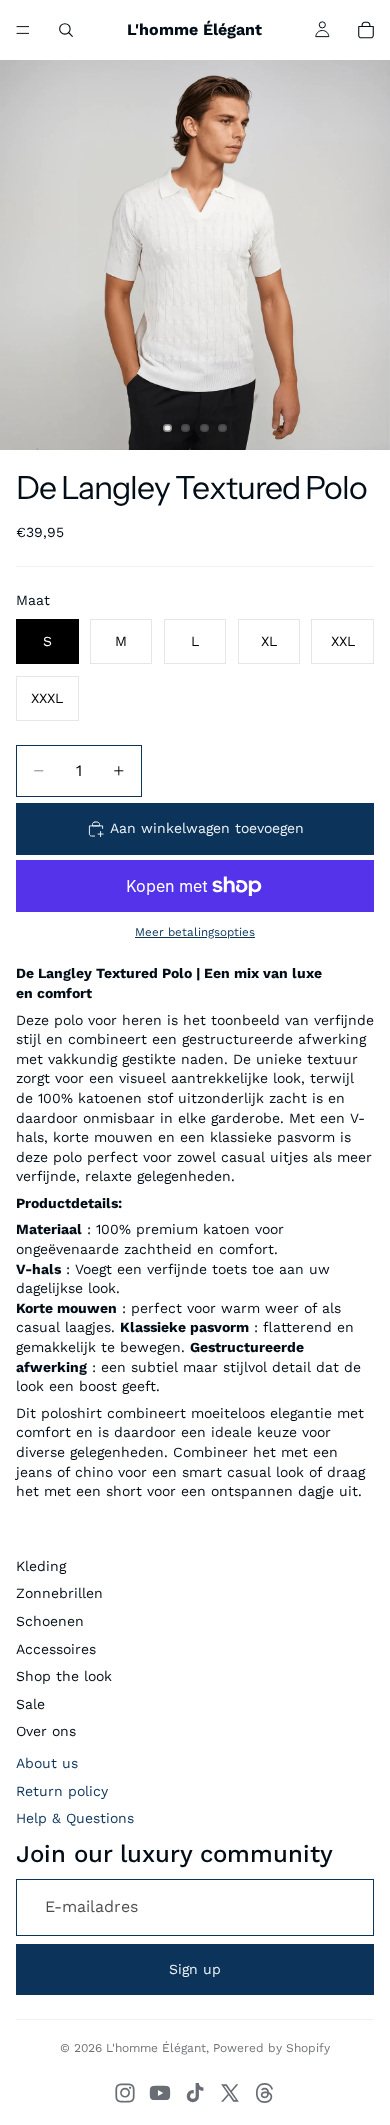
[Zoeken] (66, 30)
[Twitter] (230, 2093)
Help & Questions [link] (75, 1818)
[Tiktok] (195, 2093)
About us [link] (47, 1763)
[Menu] (23, 30)
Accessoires (56, 1649)
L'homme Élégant (156, 2048)
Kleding (41, 1566)
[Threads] (265, 2093)
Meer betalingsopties (195, 932)
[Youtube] (160, 2093)
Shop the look (64, 1676)
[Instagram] (125, 2093)
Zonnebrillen (59, 1593)
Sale (30, 1704)
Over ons (46, 1731)
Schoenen (50, 1621)
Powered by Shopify (271, 2048)
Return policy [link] (62, 1791)
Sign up (195, 1969)
